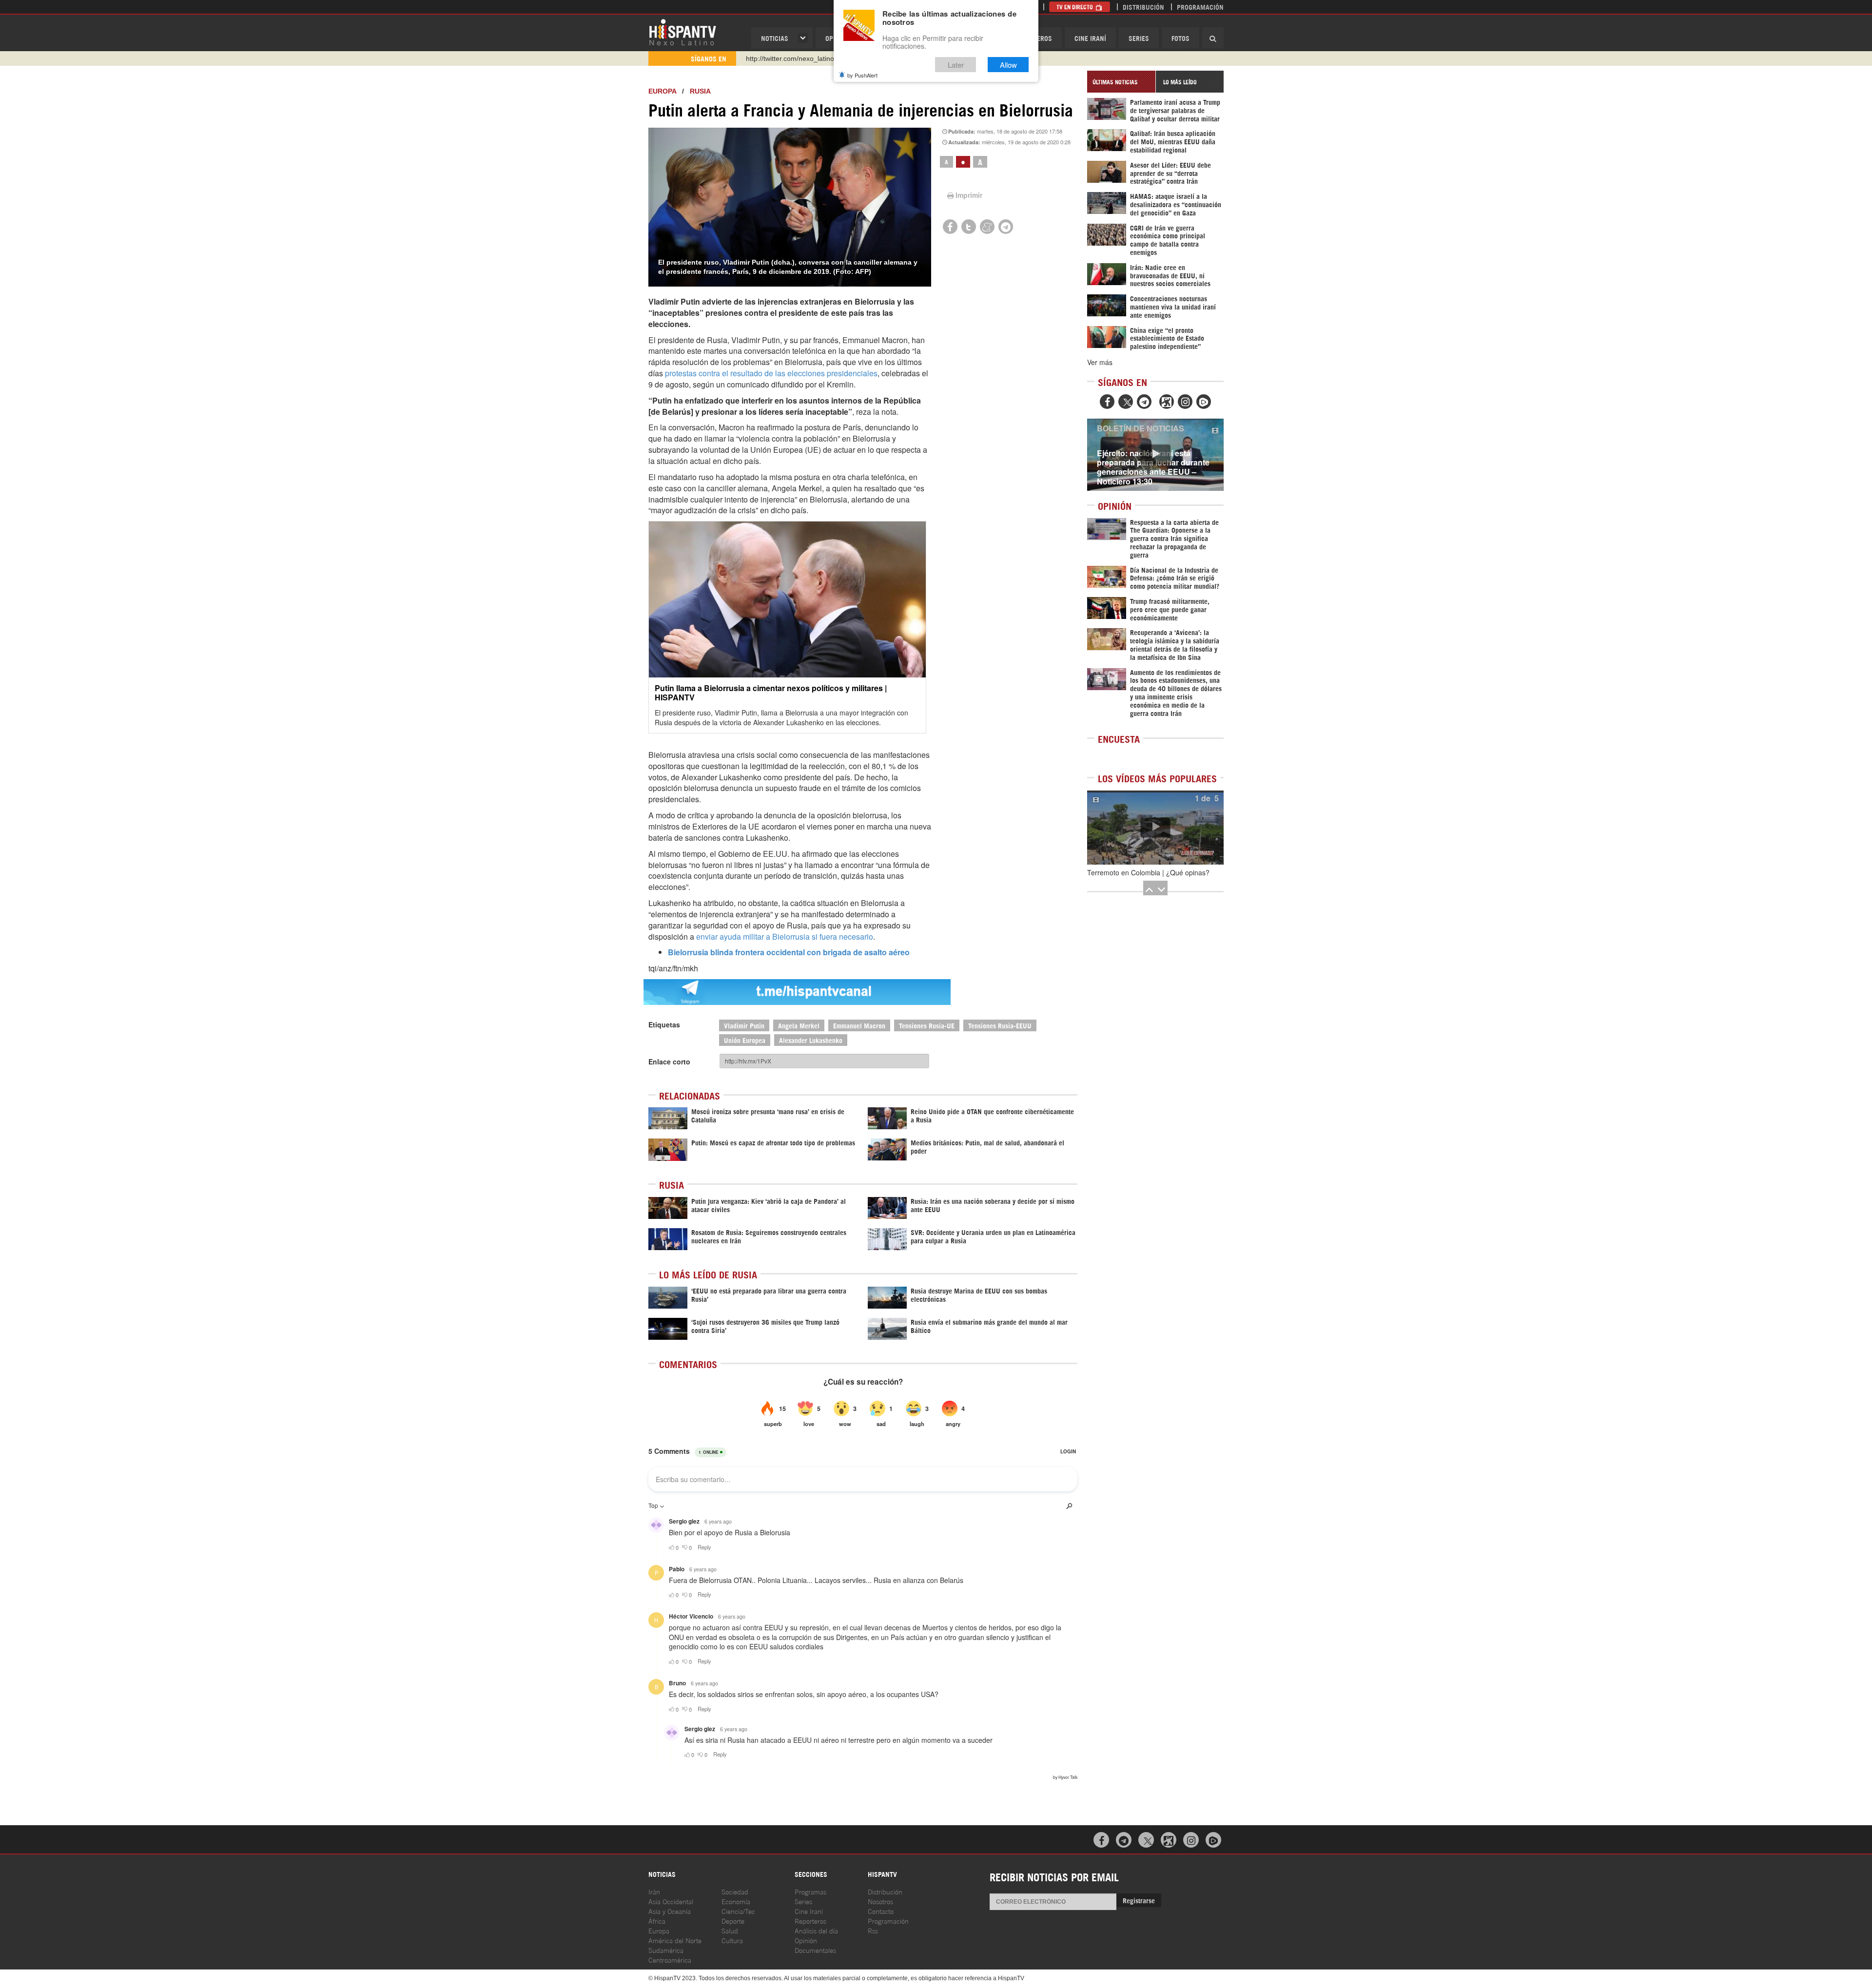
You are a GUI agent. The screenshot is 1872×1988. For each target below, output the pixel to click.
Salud (730, 1930)
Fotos (1180, 38)
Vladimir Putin (744, 1025)
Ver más (1100, 362)
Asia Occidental (671, 1901)
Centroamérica (670, 1959)
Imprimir (969, 195)
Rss (873, 1930)
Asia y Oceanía (670, 1911)
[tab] (1121, 82)
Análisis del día (816, 1930)
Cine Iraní (1090, 38)
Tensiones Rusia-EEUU (1000, 1025)
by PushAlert (862, 75)
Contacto (881, 1911)
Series (1139, 38)
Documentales (815, 1950)
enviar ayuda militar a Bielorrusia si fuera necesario (785, 936)
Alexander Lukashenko (811, 1040)
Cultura (732, 1940)
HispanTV (682, 32)
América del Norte (675, 1940)
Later (956, 65)
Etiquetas (664, 1024)
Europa (662, 91)
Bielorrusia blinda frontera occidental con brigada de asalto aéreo (789, 952)
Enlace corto (669, 1062)
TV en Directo (1075, 7)
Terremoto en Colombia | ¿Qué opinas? (1148, 872)
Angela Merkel (799, 1025)
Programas (810, 1891)
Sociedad (735, 1891)
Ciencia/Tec (738, 1911)
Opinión (806, 1940)
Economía (736, 1901)
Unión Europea (745, 1040)
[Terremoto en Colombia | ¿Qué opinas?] (1155, 828)
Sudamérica (666, 1950)
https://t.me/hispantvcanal (785, 58)
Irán (654, 1891)
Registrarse (1139, 1900)
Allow (1008, 65)
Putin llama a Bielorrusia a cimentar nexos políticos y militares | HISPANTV (771, 693)
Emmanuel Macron (859, 1025)
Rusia (700, 91)
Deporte (733, 1920)
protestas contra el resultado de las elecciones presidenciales (771, 373)
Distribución (1143, 7)
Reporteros (810, 1920)
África (657, 1920)
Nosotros (880, 1901)
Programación (1200, 7)
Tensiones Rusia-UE (927, 1025)
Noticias (775, 38)
